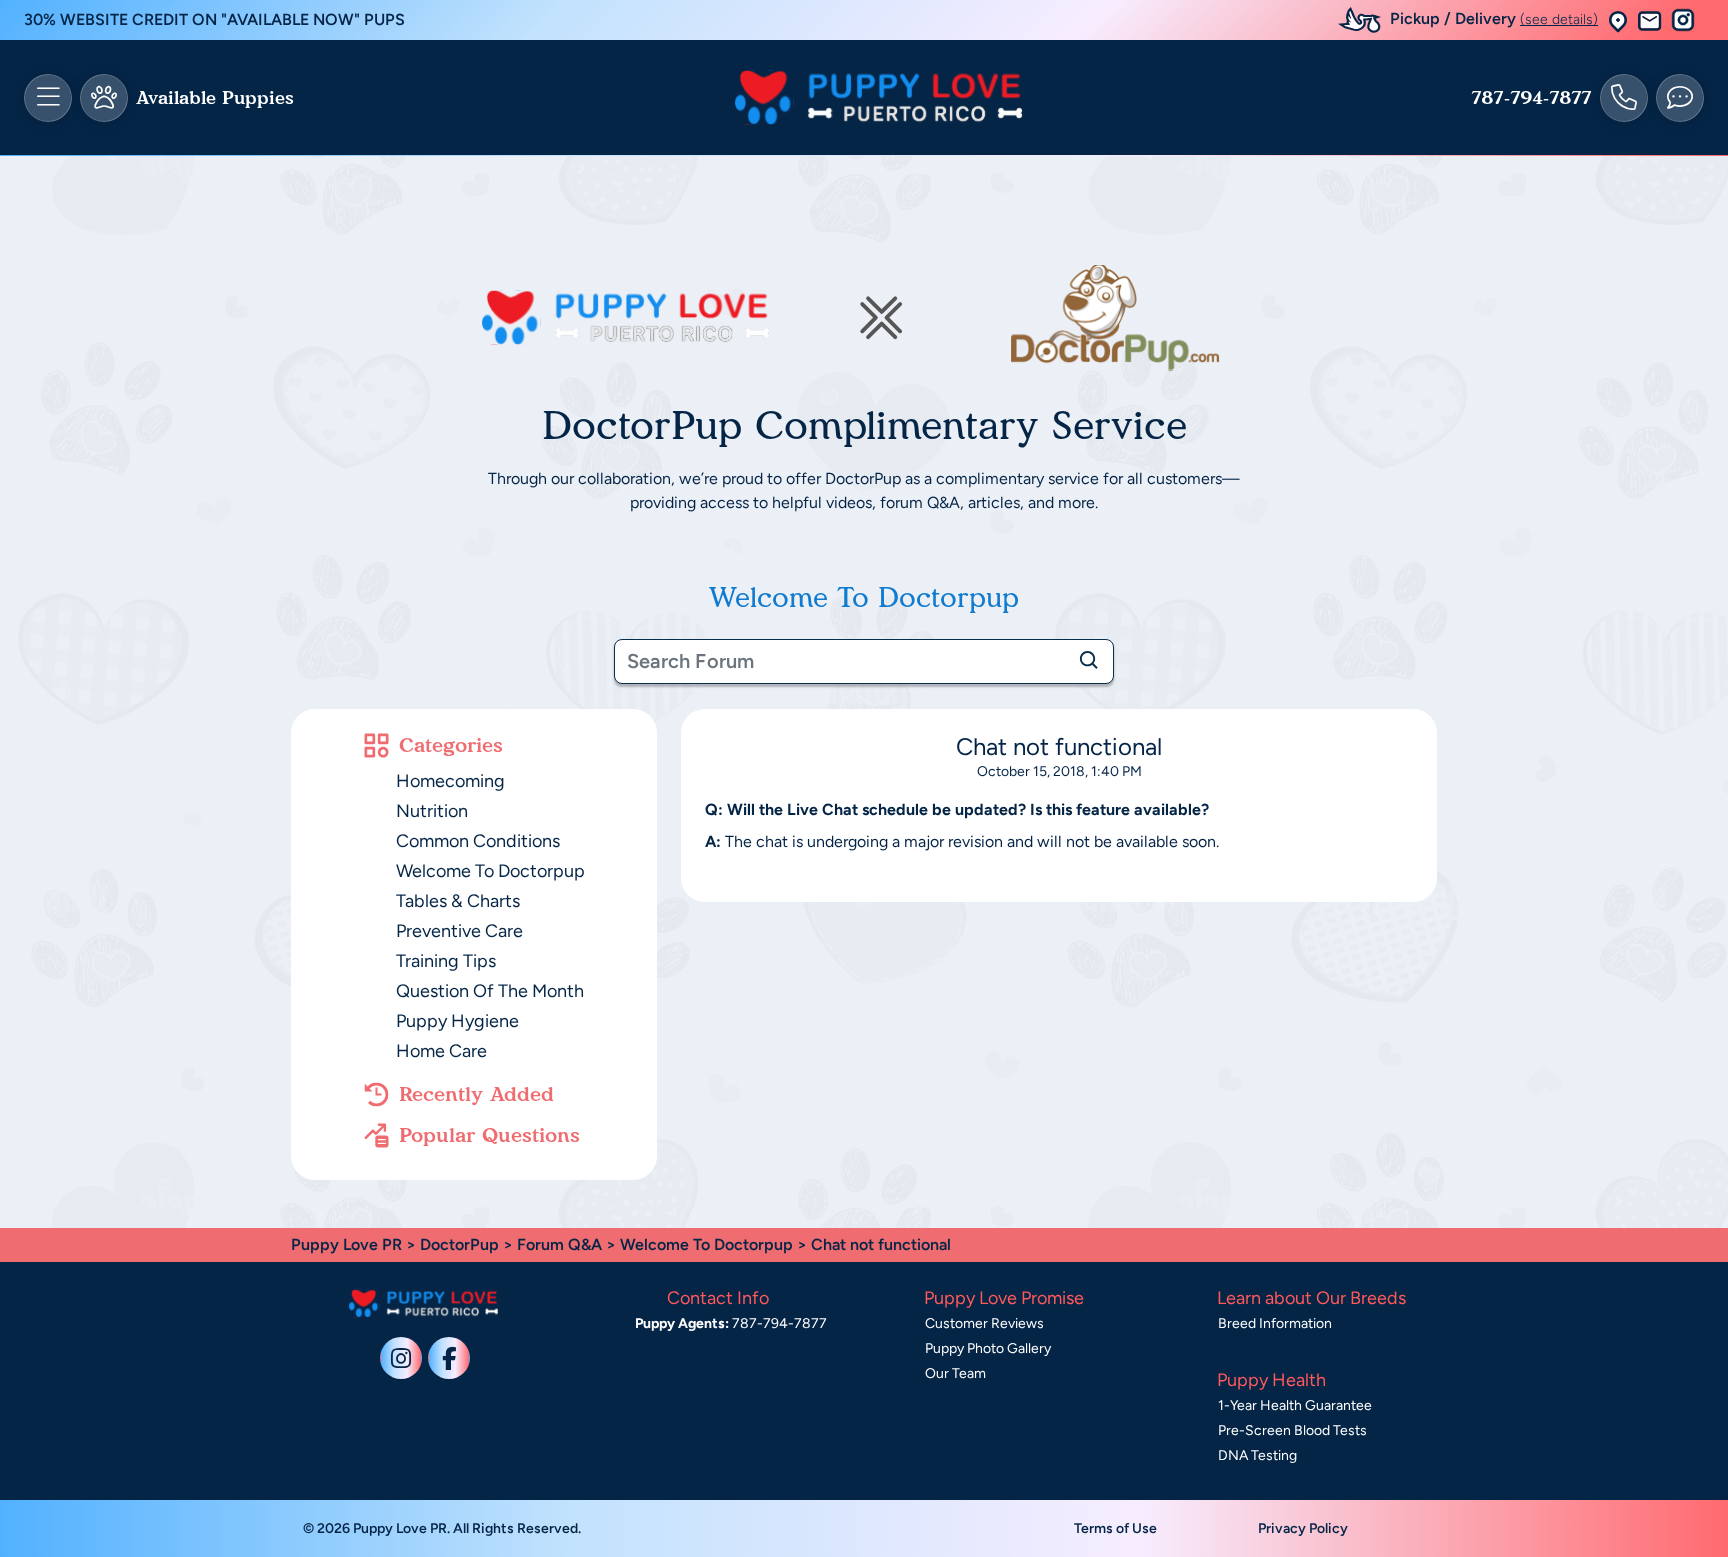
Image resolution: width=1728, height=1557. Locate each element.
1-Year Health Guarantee (1295, 1405)
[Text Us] (1680, 98)
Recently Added (476, 1094)
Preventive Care (459, 931)
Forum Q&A (559, 1244)
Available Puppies (215, 98)
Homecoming (450, 781)
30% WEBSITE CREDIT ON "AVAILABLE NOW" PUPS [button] (214, 19)
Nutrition (432, 811)
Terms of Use (1115, 1528)
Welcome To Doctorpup (490, 871)
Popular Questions (489, 1135)
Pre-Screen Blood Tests (1292, 1430)
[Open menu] (48, 98)
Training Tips (446, 961)
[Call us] (1624, 98)
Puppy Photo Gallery (988, 1348)
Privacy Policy (1303, 1528)
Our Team (955, 1373)
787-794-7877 (1531, 98)
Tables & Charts (458, 901)
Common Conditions (478, 841)
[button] (1618, 20)
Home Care (441, 1051)
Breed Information (1275, 1323)
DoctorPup (459, 1244)
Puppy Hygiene (457, 1021)
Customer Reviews (984, 1323)
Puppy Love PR (346, 1244)
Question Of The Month (490, 991)
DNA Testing (1257, 1455)
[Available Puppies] (104, 98)
